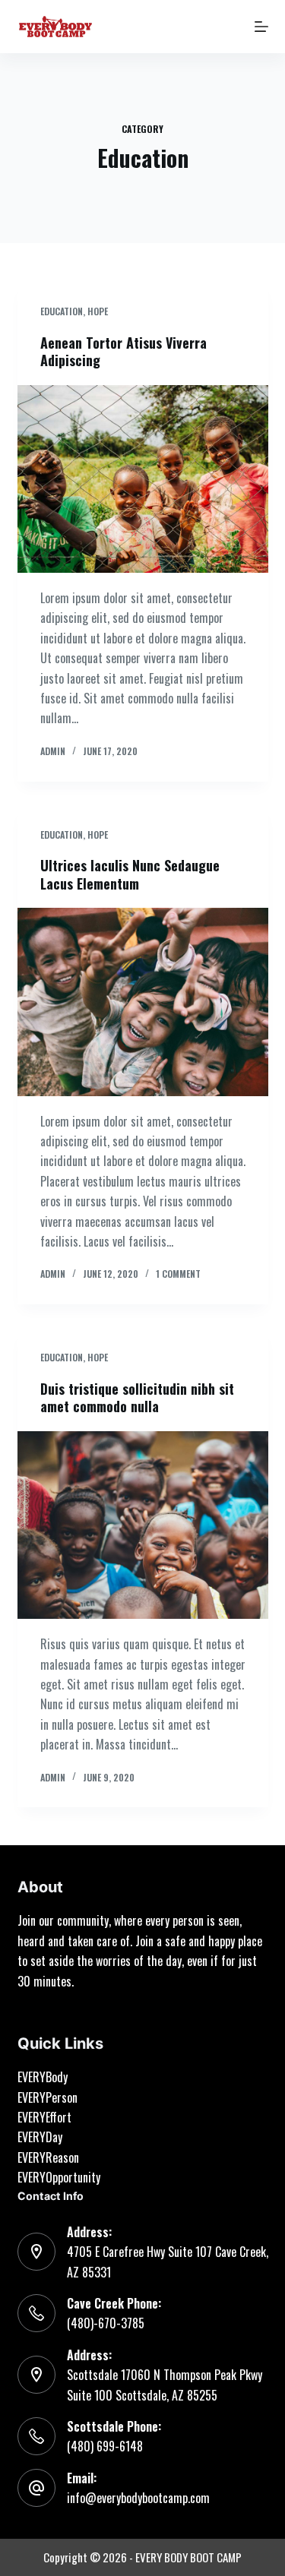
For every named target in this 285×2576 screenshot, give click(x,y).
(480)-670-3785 (106, 2323)
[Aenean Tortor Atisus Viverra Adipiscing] (143, 479)
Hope (98, 311)
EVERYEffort (44, 2117)
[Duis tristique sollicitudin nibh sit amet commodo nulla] (143, 1525)
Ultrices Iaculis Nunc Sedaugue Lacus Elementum (130, 874)
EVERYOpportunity (59, 2177)
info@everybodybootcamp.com (138, 2498)
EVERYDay (40, 2137)
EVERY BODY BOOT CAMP (188, 2557)
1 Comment (178, 1274)
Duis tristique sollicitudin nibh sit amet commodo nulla (137, 1397)
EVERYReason (48, 2157)
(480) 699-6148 (105, 2446)
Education (62, 311)
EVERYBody (43, 2077)
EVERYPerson (47, 2097)
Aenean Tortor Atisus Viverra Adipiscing (123, 351)
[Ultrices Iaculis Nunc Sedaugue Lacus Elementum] (143, 1002)
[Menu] (261, 27)
